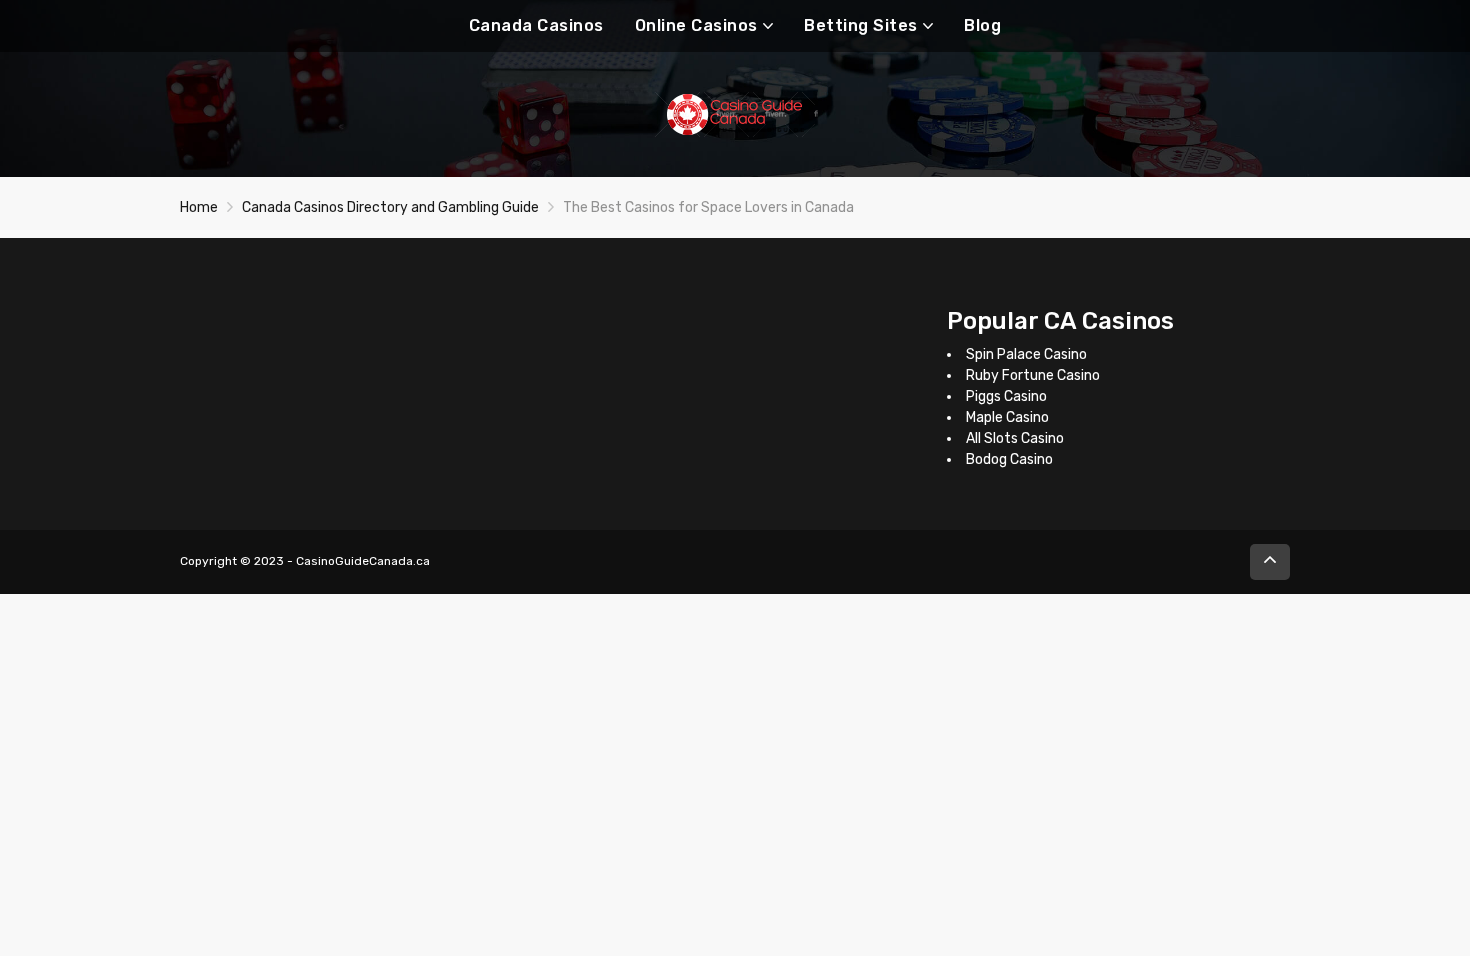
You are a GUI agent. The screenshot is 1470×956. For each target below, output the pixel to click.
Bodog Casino (1009, 459)
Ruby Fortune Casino (1033, 375)
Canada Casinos (536, 25)
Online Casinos (696, 25)
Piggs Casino (1006, 396)
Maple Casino (1007, 417)
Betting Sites (861, 25)
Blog (982, 25)
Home (199, 207)
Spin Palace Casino (1026, 354)
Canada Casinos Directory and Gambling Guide (390, 207)
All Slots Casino (1015, 438)
